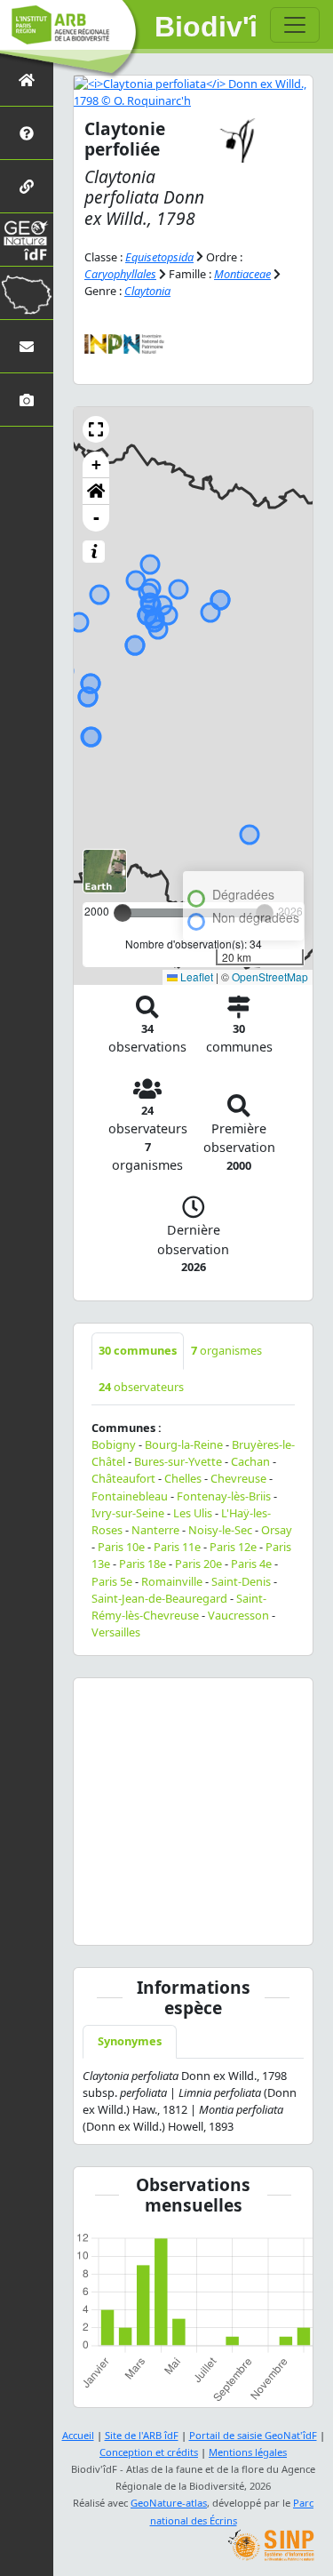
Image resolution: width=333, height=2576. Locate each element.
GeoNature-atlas (169, 2503)
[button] (96, 429)
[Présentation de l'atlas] (27, 133)
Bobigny (114, 1444)
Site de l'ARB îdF (142, 2435)
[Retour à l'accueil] (27, 80)
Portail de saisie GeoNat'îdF (253, 2435)
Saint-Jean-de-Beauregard (159, 1598)
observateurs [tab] (141, 1387)
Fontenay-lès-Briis (224, 1496)
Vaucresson (238, 1615)
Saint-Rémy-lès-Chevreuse (179, 1607)
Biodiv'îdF (206, 27)
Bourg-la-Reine (184, 1444)
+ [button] (96, 464)
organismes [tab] (226, 1350)
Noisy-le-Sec (220, 1530)
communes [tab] (138, 1350)
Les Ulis (193, 1513)
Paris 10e (121, 1547)
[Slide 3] (210, 1920)
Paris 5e (112, 1581)
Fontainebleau (130, 1496)
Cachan (250, 1461)
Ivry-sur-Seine (128, 1513)
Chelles (183, 1478)
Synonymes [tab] (130, 2041)
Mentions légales (248, 2452)
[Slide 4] (242, 1920)
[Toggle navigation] (295, 25)
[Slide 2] (178, 1920)
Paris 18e (143, 1564)
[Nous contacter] (27, 346)
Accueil (78, 2435)
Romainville (172, 1581)
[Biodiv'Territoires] (27, 293)
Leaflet (195, 976)
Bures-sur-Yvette (178, 1461)
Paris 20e (198, 1564)
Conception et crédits (149, 2452)
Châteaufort (123, 1478)
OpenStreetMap (270, 976)
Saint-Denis (241, 1581)
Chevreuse (238, 1478)
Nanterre (155, 1530)
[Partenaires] (27, 186)
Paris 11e (177, 1547)
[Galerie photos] (27, 400)
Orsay (277, 1530)
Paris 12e (233, 1547)
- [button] (96, 518)
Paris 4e (251, 1564)
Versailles (116, 1632)
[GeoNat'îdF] (27, 240)
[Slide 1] (146, 1920)
